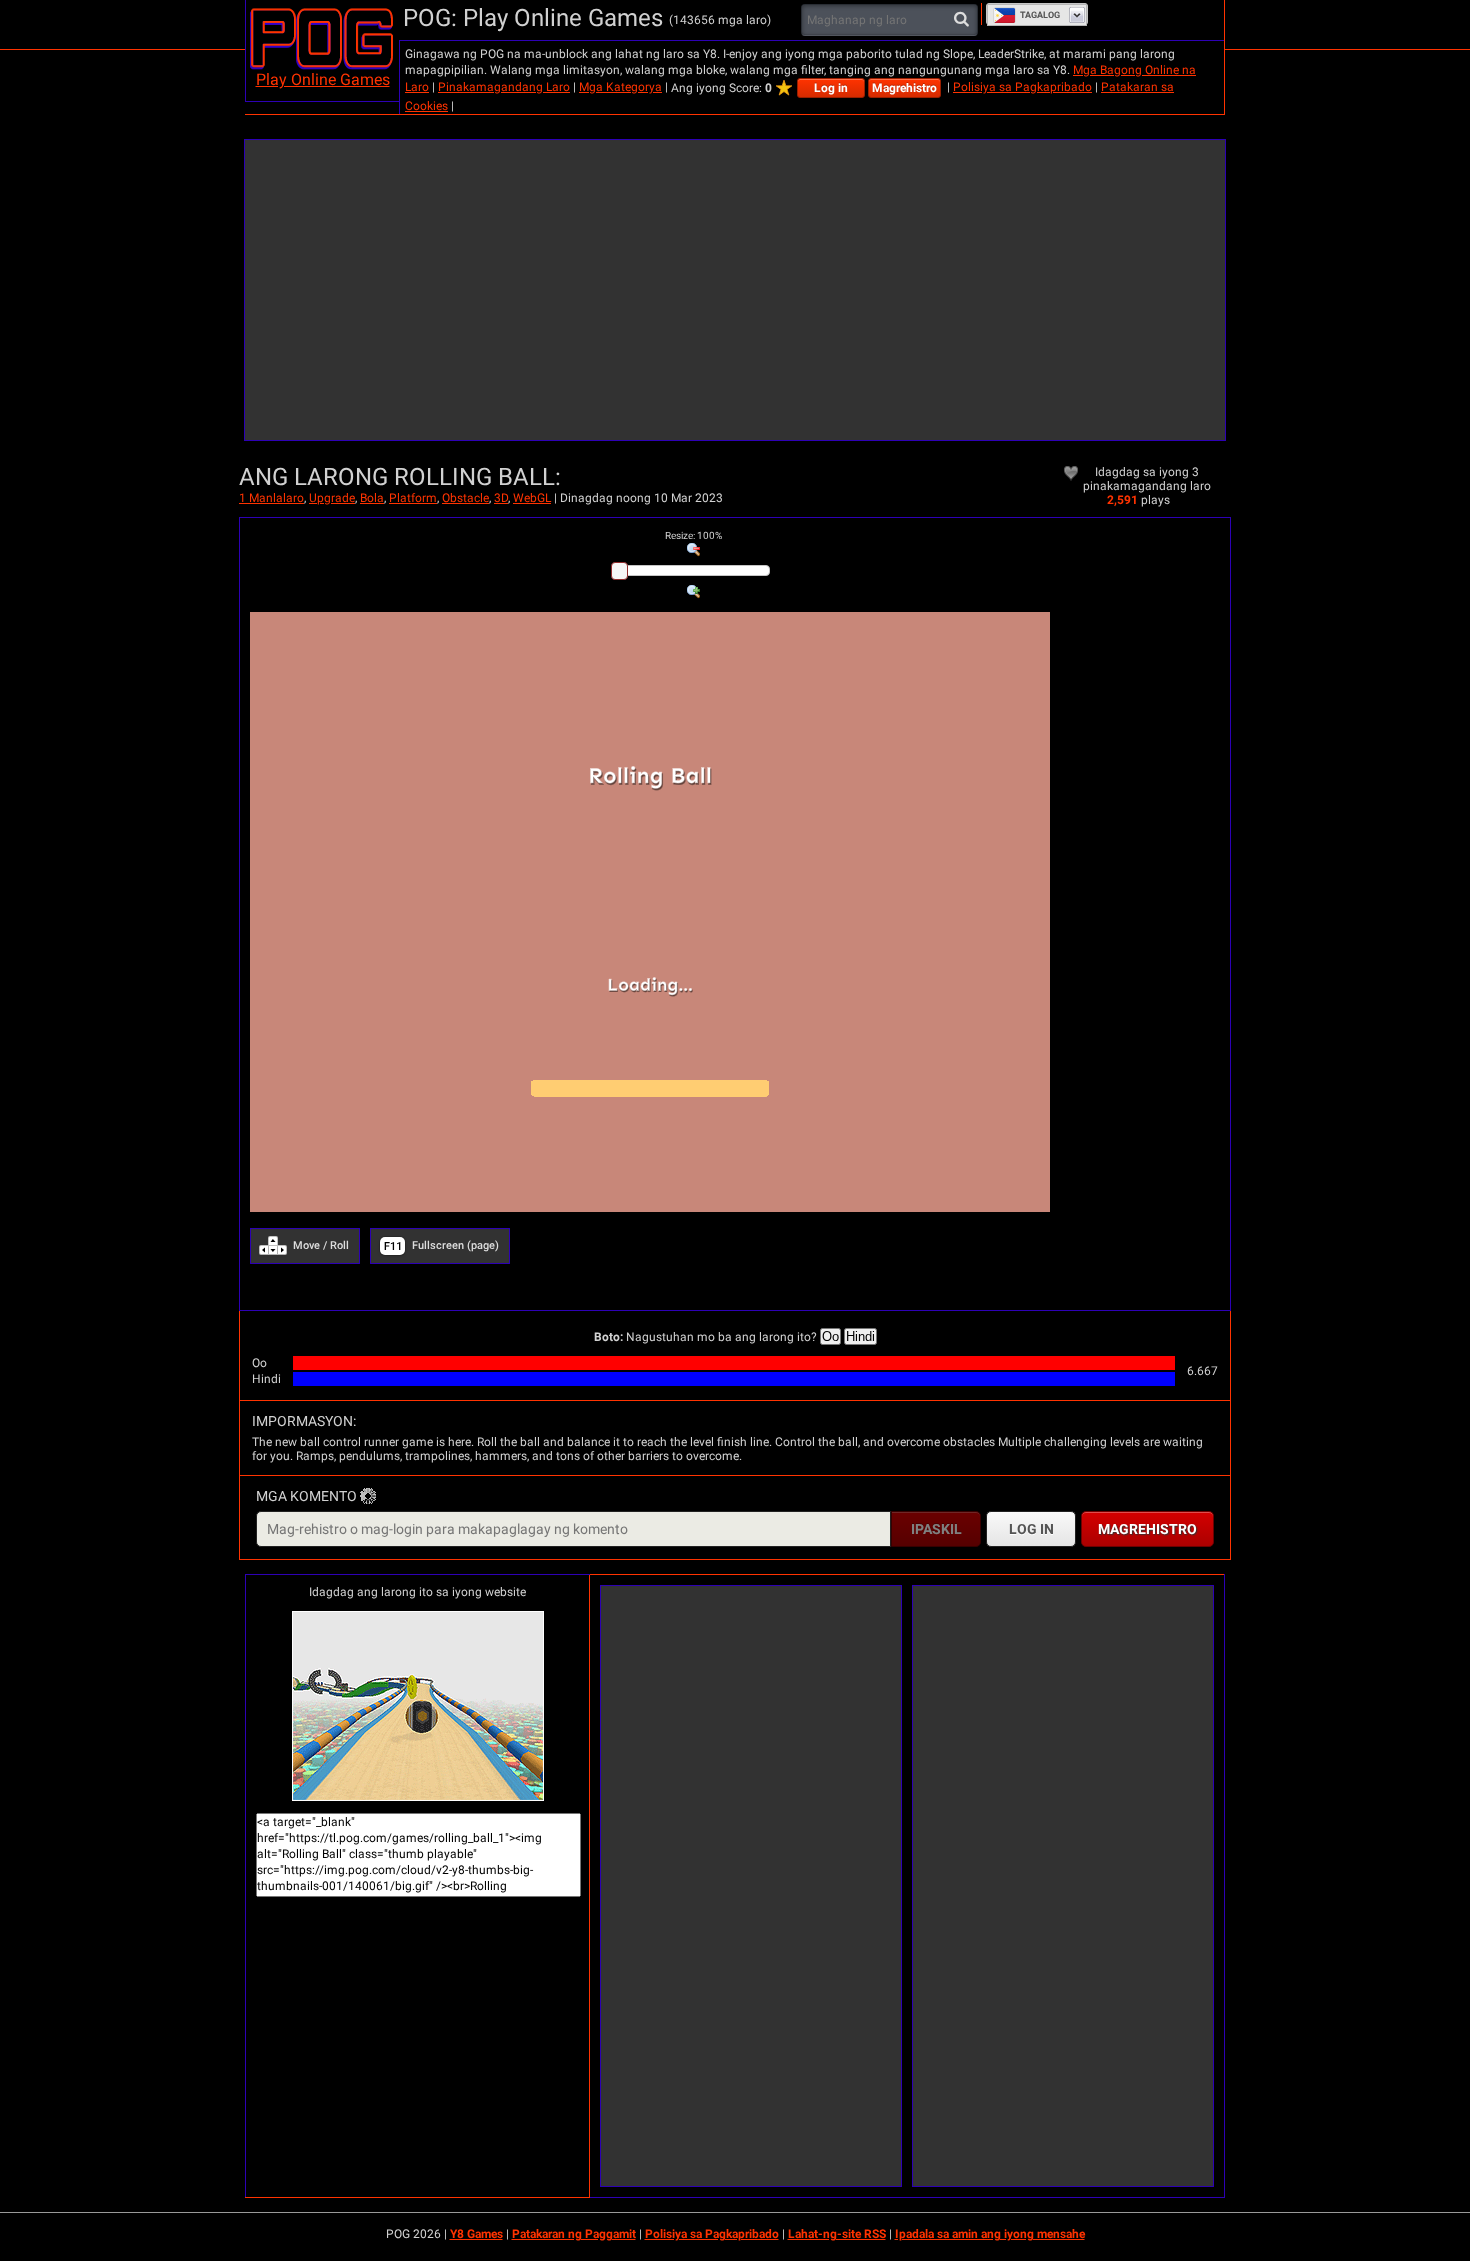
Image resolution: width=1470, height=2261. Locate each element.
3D (501, 498)
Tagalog (1040, 15)
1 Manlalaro (271, 498)
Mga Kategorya (620, 87)
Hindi (860, 1336)
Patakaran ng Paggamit (574, 2234)
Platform (413, 498)
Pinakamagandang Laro (504, 87)
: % (693, 535)
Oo (830, 1336)
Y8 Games (476, 2234)
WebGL (532, 498)
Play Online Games (323, 79)
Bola (372, 498)
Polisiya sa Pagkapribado (1022, 87)
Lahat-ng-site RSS (837, 2234)
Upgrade (332, 498)
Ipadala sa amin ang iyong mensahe (990, 2234)
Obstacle (465, 498)
